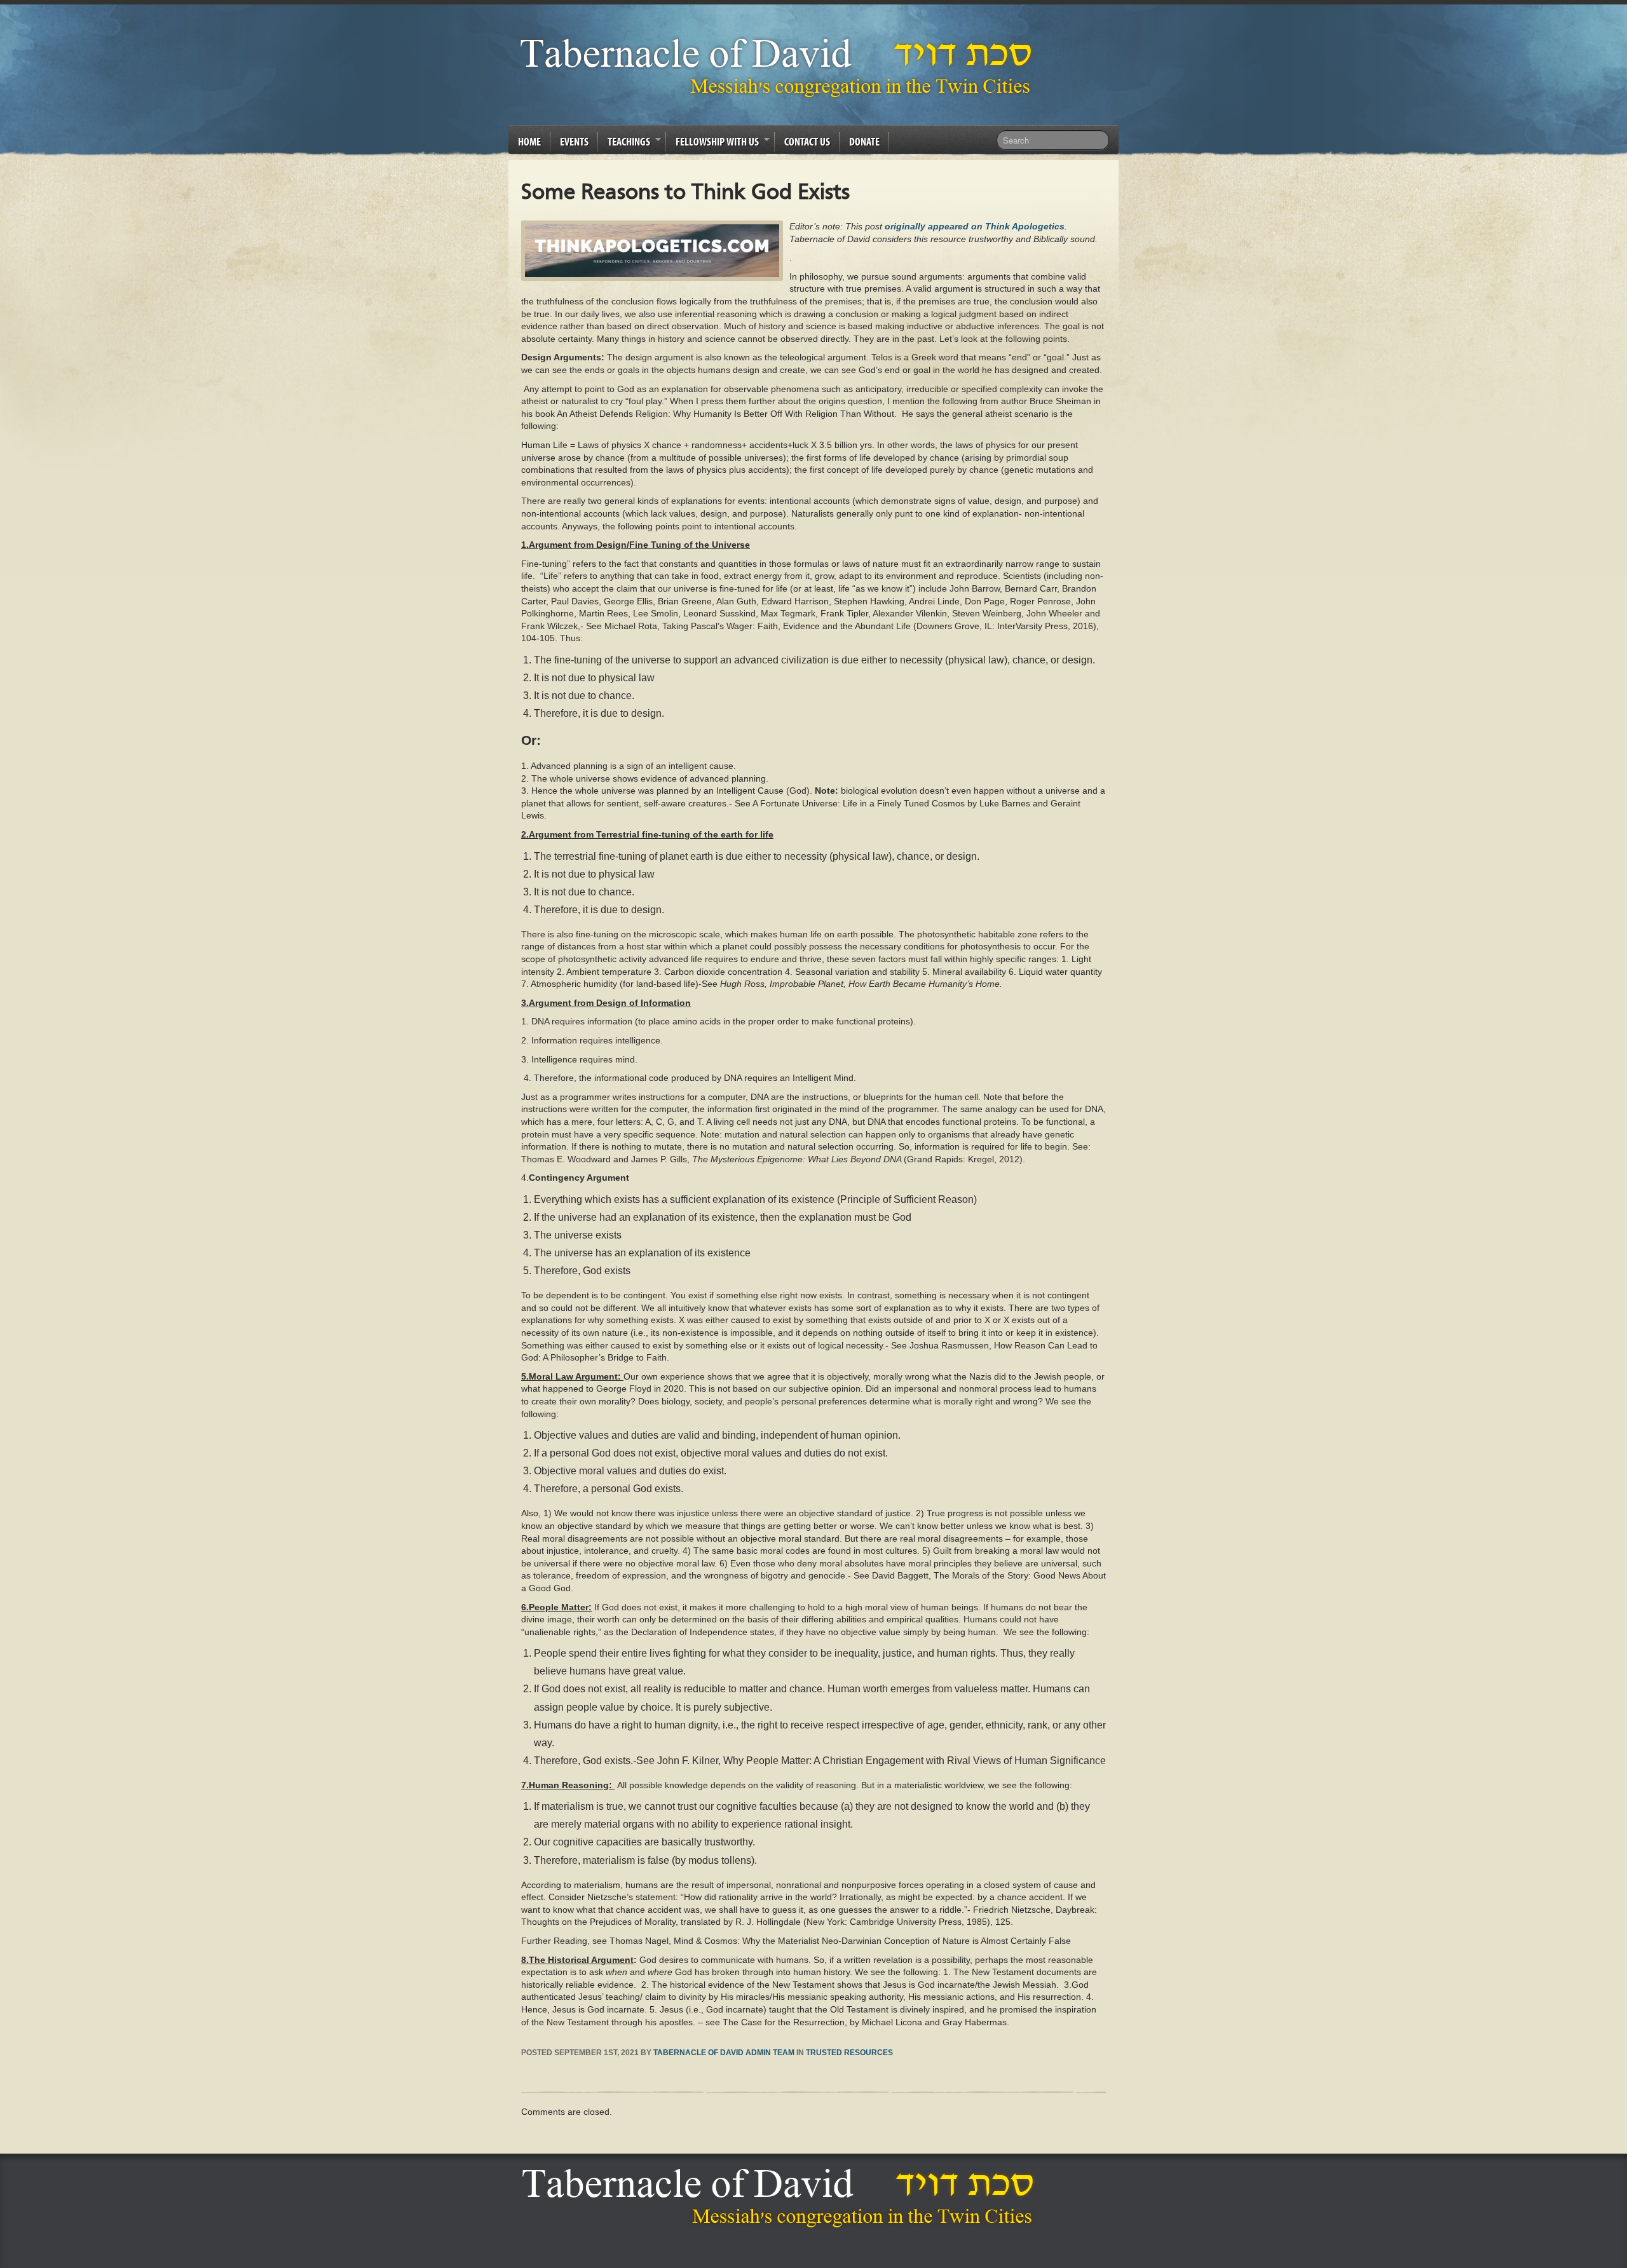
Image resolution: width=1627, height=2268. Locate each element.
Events (574, 141)
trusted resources (849, 2053)
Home (529, 141)
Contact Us (807, 141)
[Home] (781, 2197)
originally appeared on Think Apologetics (975, 226)
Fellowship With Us (712, 144)
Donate (864, 141)
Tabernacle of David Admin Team (724, 2053)
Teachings (624, 144)
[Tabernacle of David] (779, 67)
